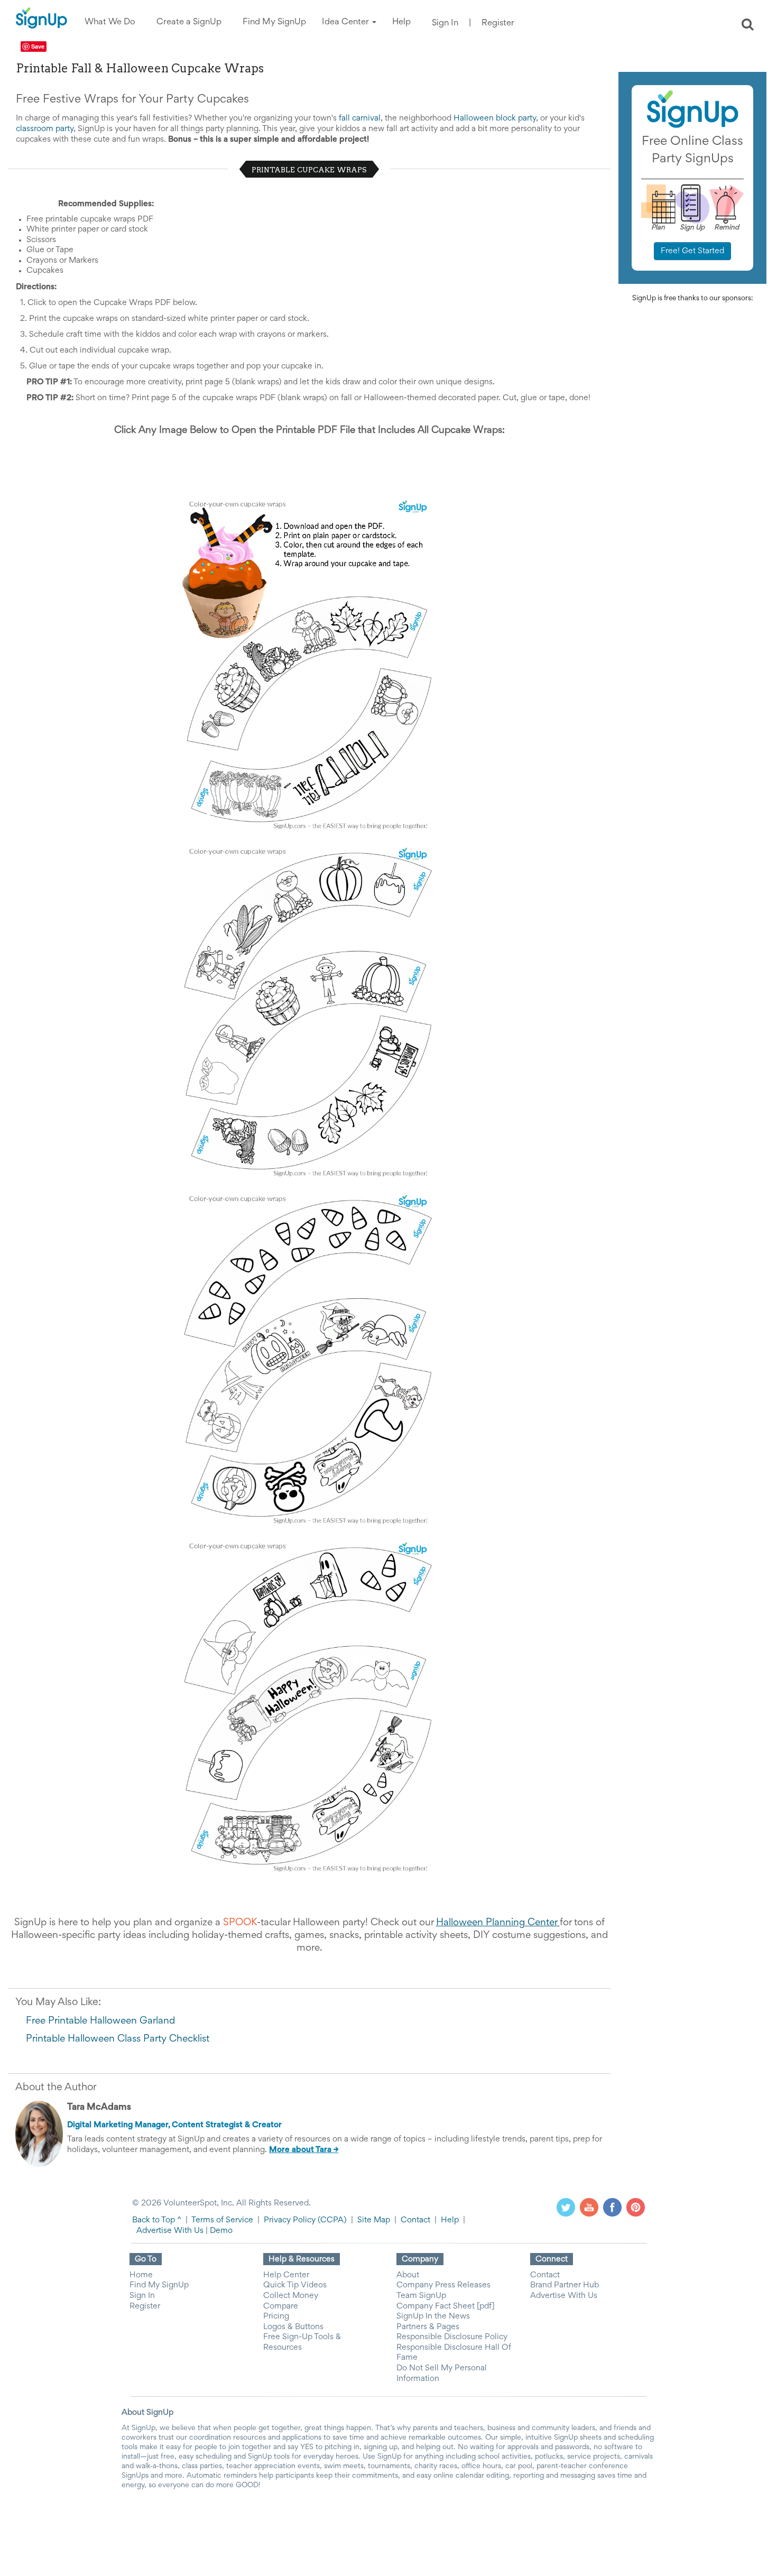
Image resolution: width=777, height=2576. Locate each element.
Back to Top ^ (157, 2220)
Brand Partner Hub (565, 2285)
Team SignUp (421, 2296)
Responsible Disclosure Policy (452, 2337)
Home (141, 2275)
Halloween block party (495, 118)
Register (498, 24)
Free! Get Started (692, 251)
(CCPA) (331, 2220)
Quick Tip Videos (295, 2285)
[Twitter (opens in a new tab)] (566, 2207)
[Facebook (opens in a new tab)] (612, 2207)
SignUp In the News (433, 2316)
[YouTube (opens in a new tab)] (589, 2207)
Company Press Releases (443, 2285)
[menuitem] (110, 22)
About (408, 2275)
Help (450, 2220)
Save (38, 46)
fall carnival (360, 118)
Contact (415, 2220)
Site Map (374, 2220)
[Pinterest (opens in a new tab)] (636, 2207)
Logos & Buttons (293, 2327)
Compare (281, 2306)
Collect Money (291, 2296)
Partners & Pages (428, 2327)
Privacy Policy (290, 2220)
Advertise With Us (170, 2231)
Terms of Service (222, 2220)
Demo (221, 2231)
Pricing (276, 2316)
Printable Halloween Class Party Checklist (118, 2039)
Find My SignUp (159, 2285)
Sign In (445, 24)
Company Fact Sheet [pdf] (446, 2306)
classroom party (45, 129)
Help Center (286, 2275)
